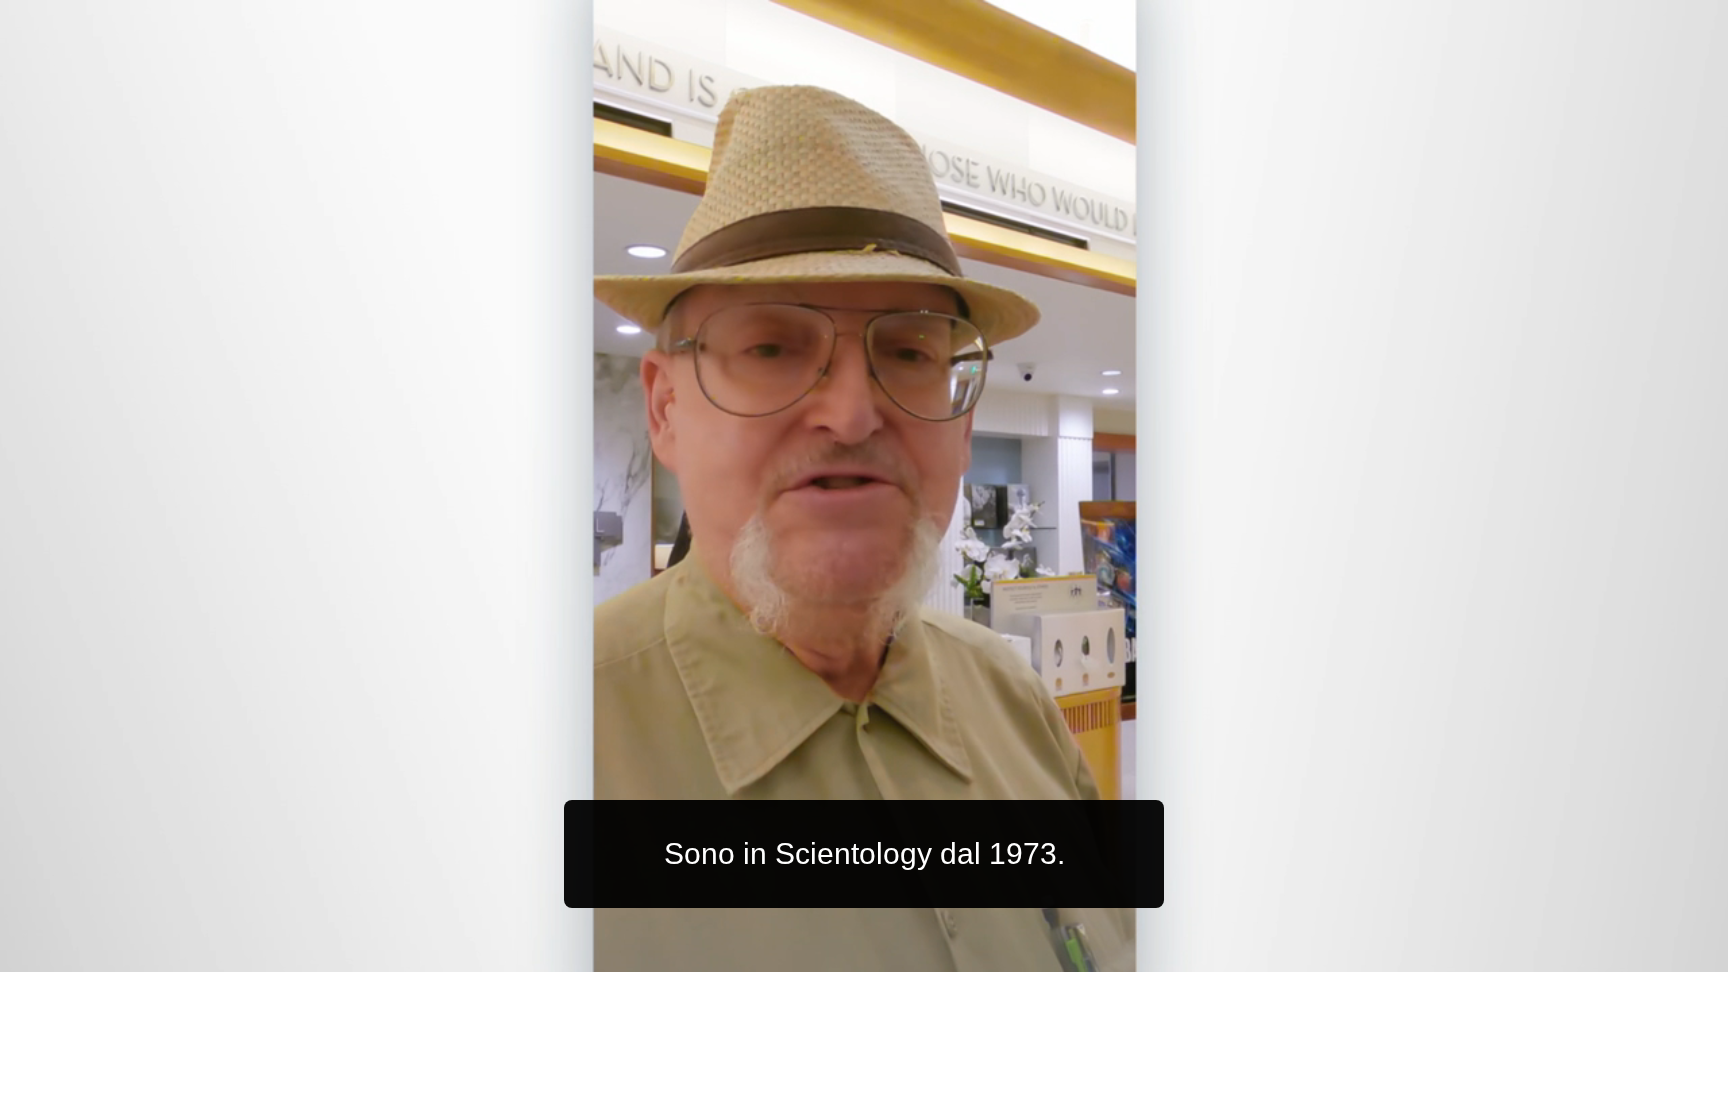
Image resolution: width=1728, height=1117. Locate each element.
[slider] (904, 952)
